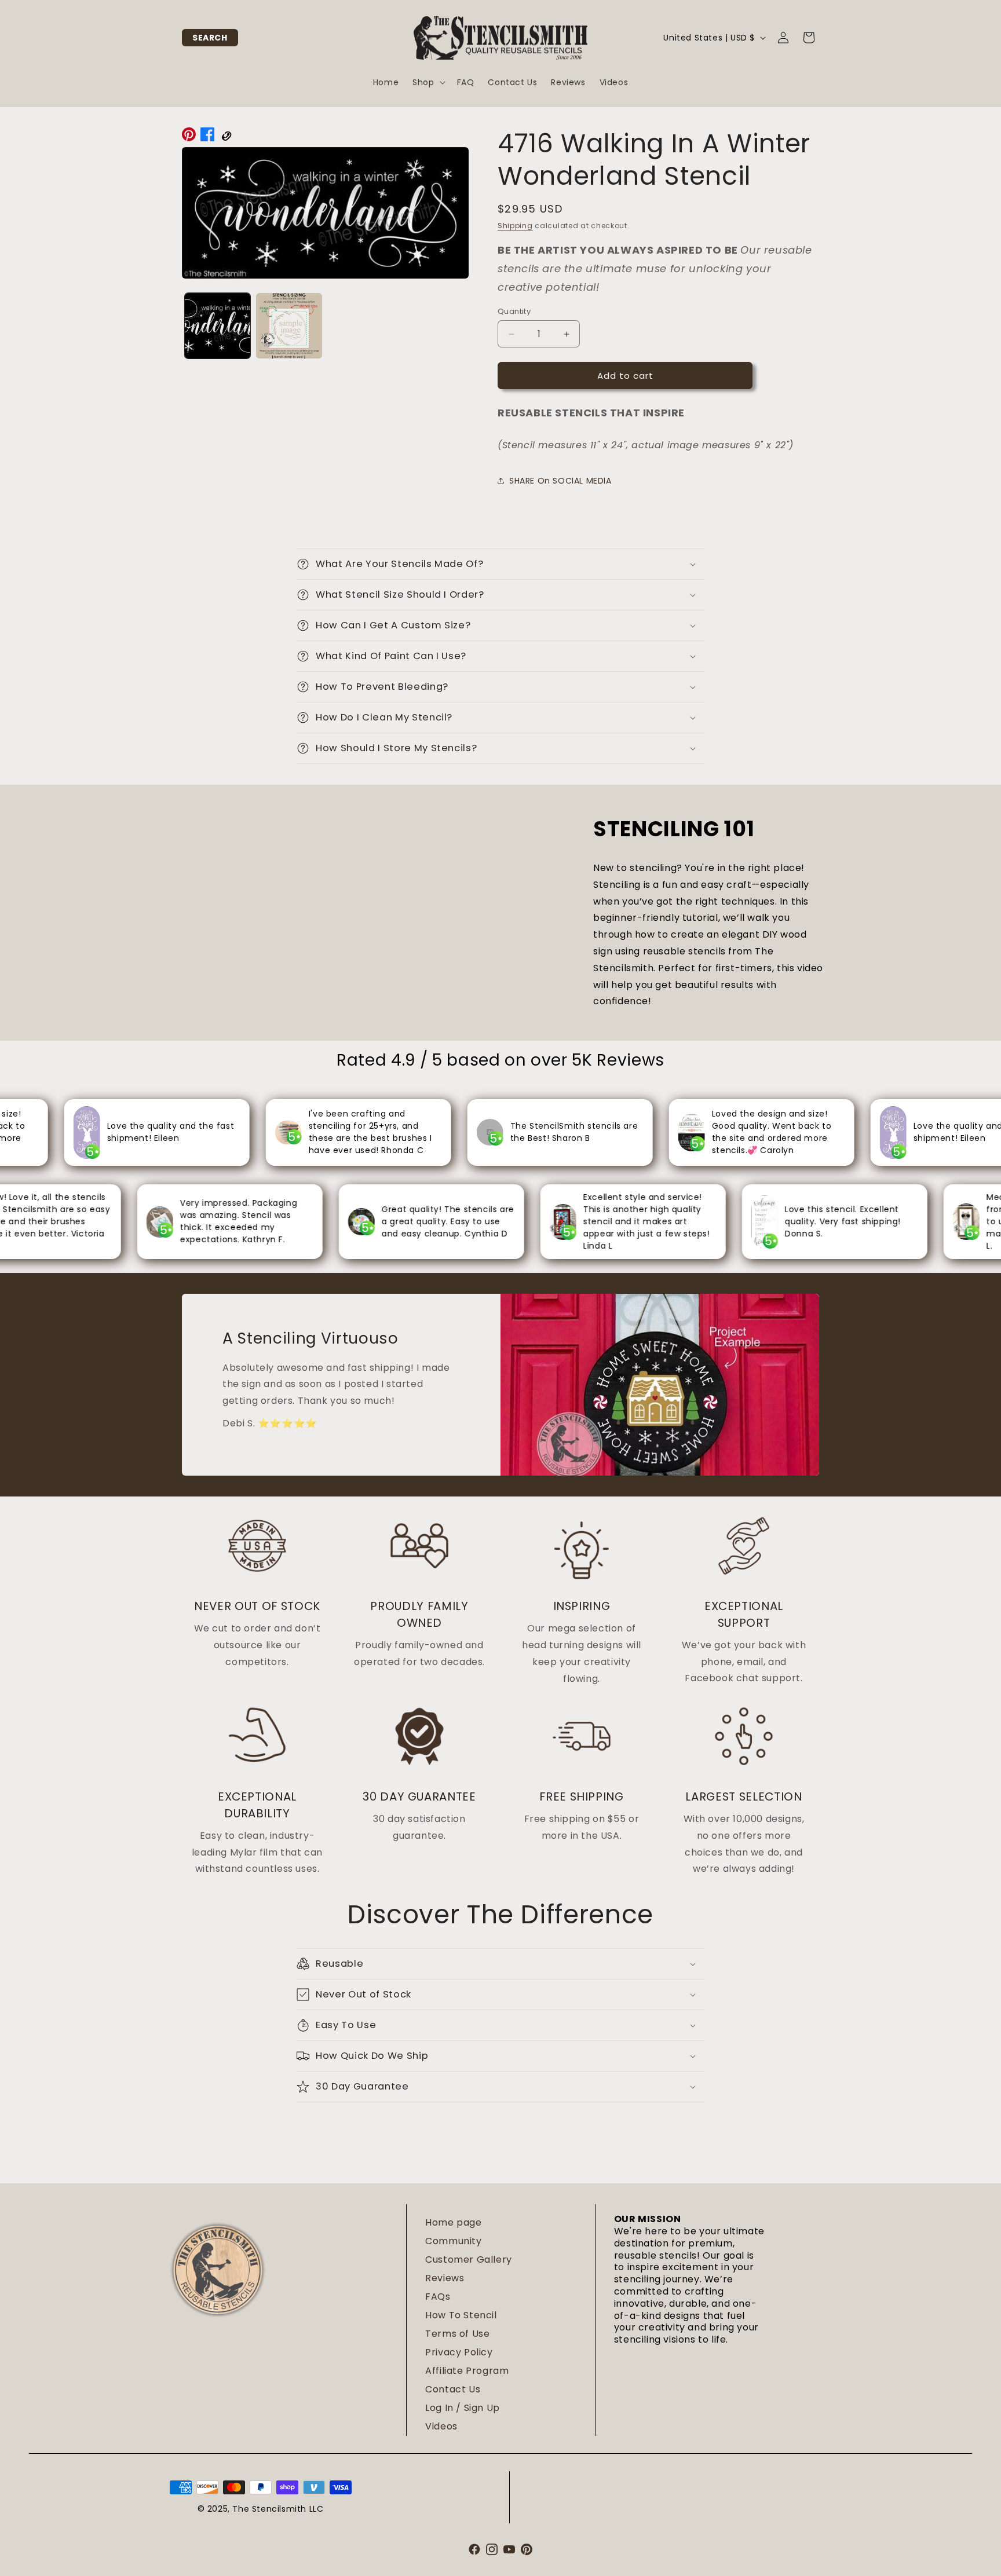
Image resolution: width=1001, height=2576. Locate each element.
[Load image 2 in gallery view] (289, 326)
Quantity (514, 311)
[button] (210, 38)
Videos (441, 2426)
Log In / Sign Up (463, 2408)
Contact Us (453, 2389)
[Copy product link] (226, 137)
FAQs (438, 2297)
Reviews (445, 2278)
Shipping (515, 226)
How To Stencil (461, 2315)
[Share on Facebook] (207, 137)
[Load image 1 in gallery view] (218, 326)
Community (453, 2241)
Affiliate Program (467, 2371)
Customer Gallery (469, 2260)
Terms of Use (457, 2334)
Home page (453, 2222)
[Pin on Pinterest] (189, 137)
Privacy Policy (459, 2352)
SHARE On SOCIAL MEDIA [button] (560, 481)
